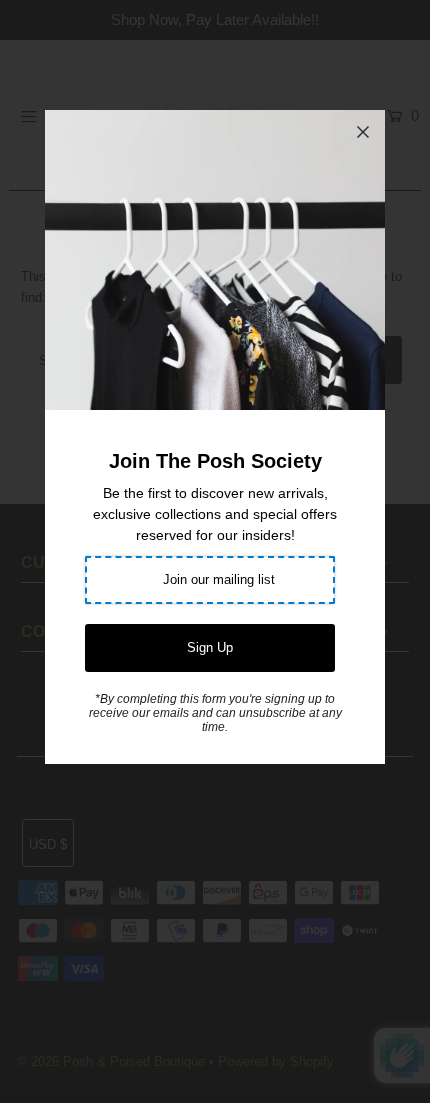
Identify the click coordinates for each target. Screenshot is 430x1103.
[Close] (363, 132)
